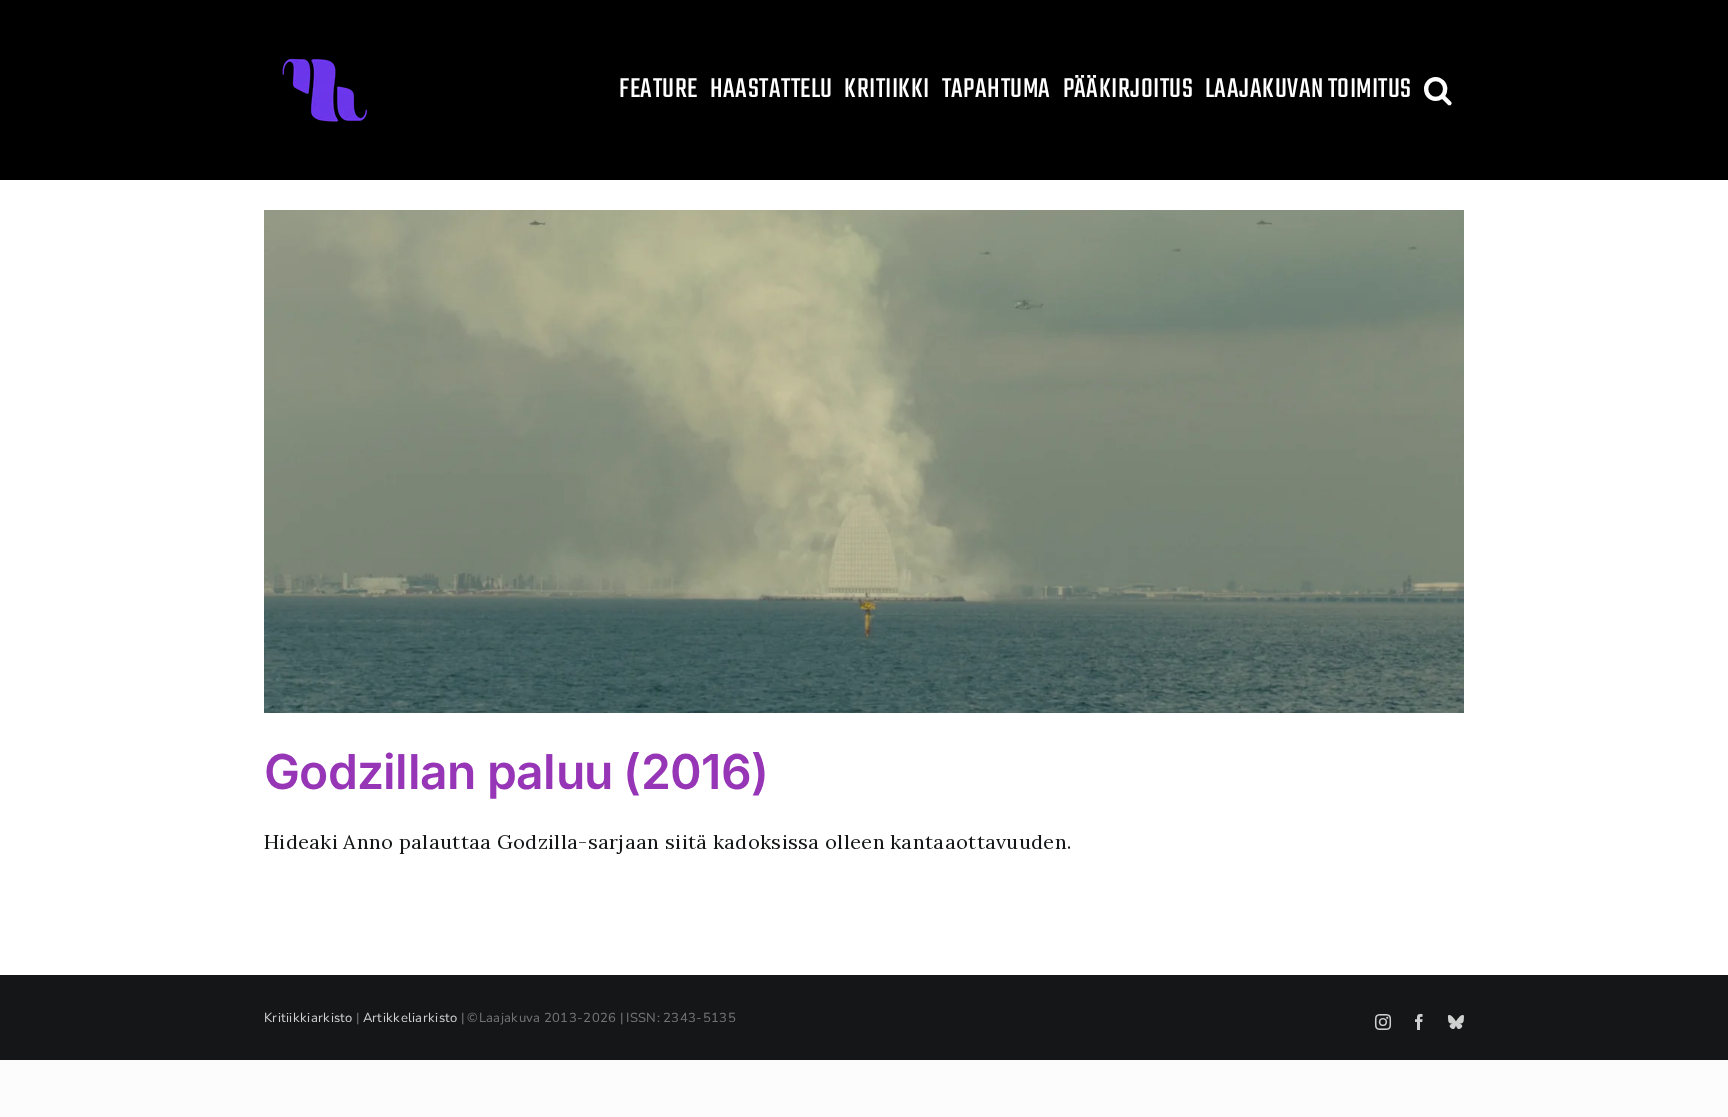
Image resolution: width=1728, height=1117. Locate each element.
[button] (1438, 90)
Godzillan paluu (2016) (516, 771)
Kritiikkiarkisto (308, 1018)
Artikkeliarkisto (410, 1018)
